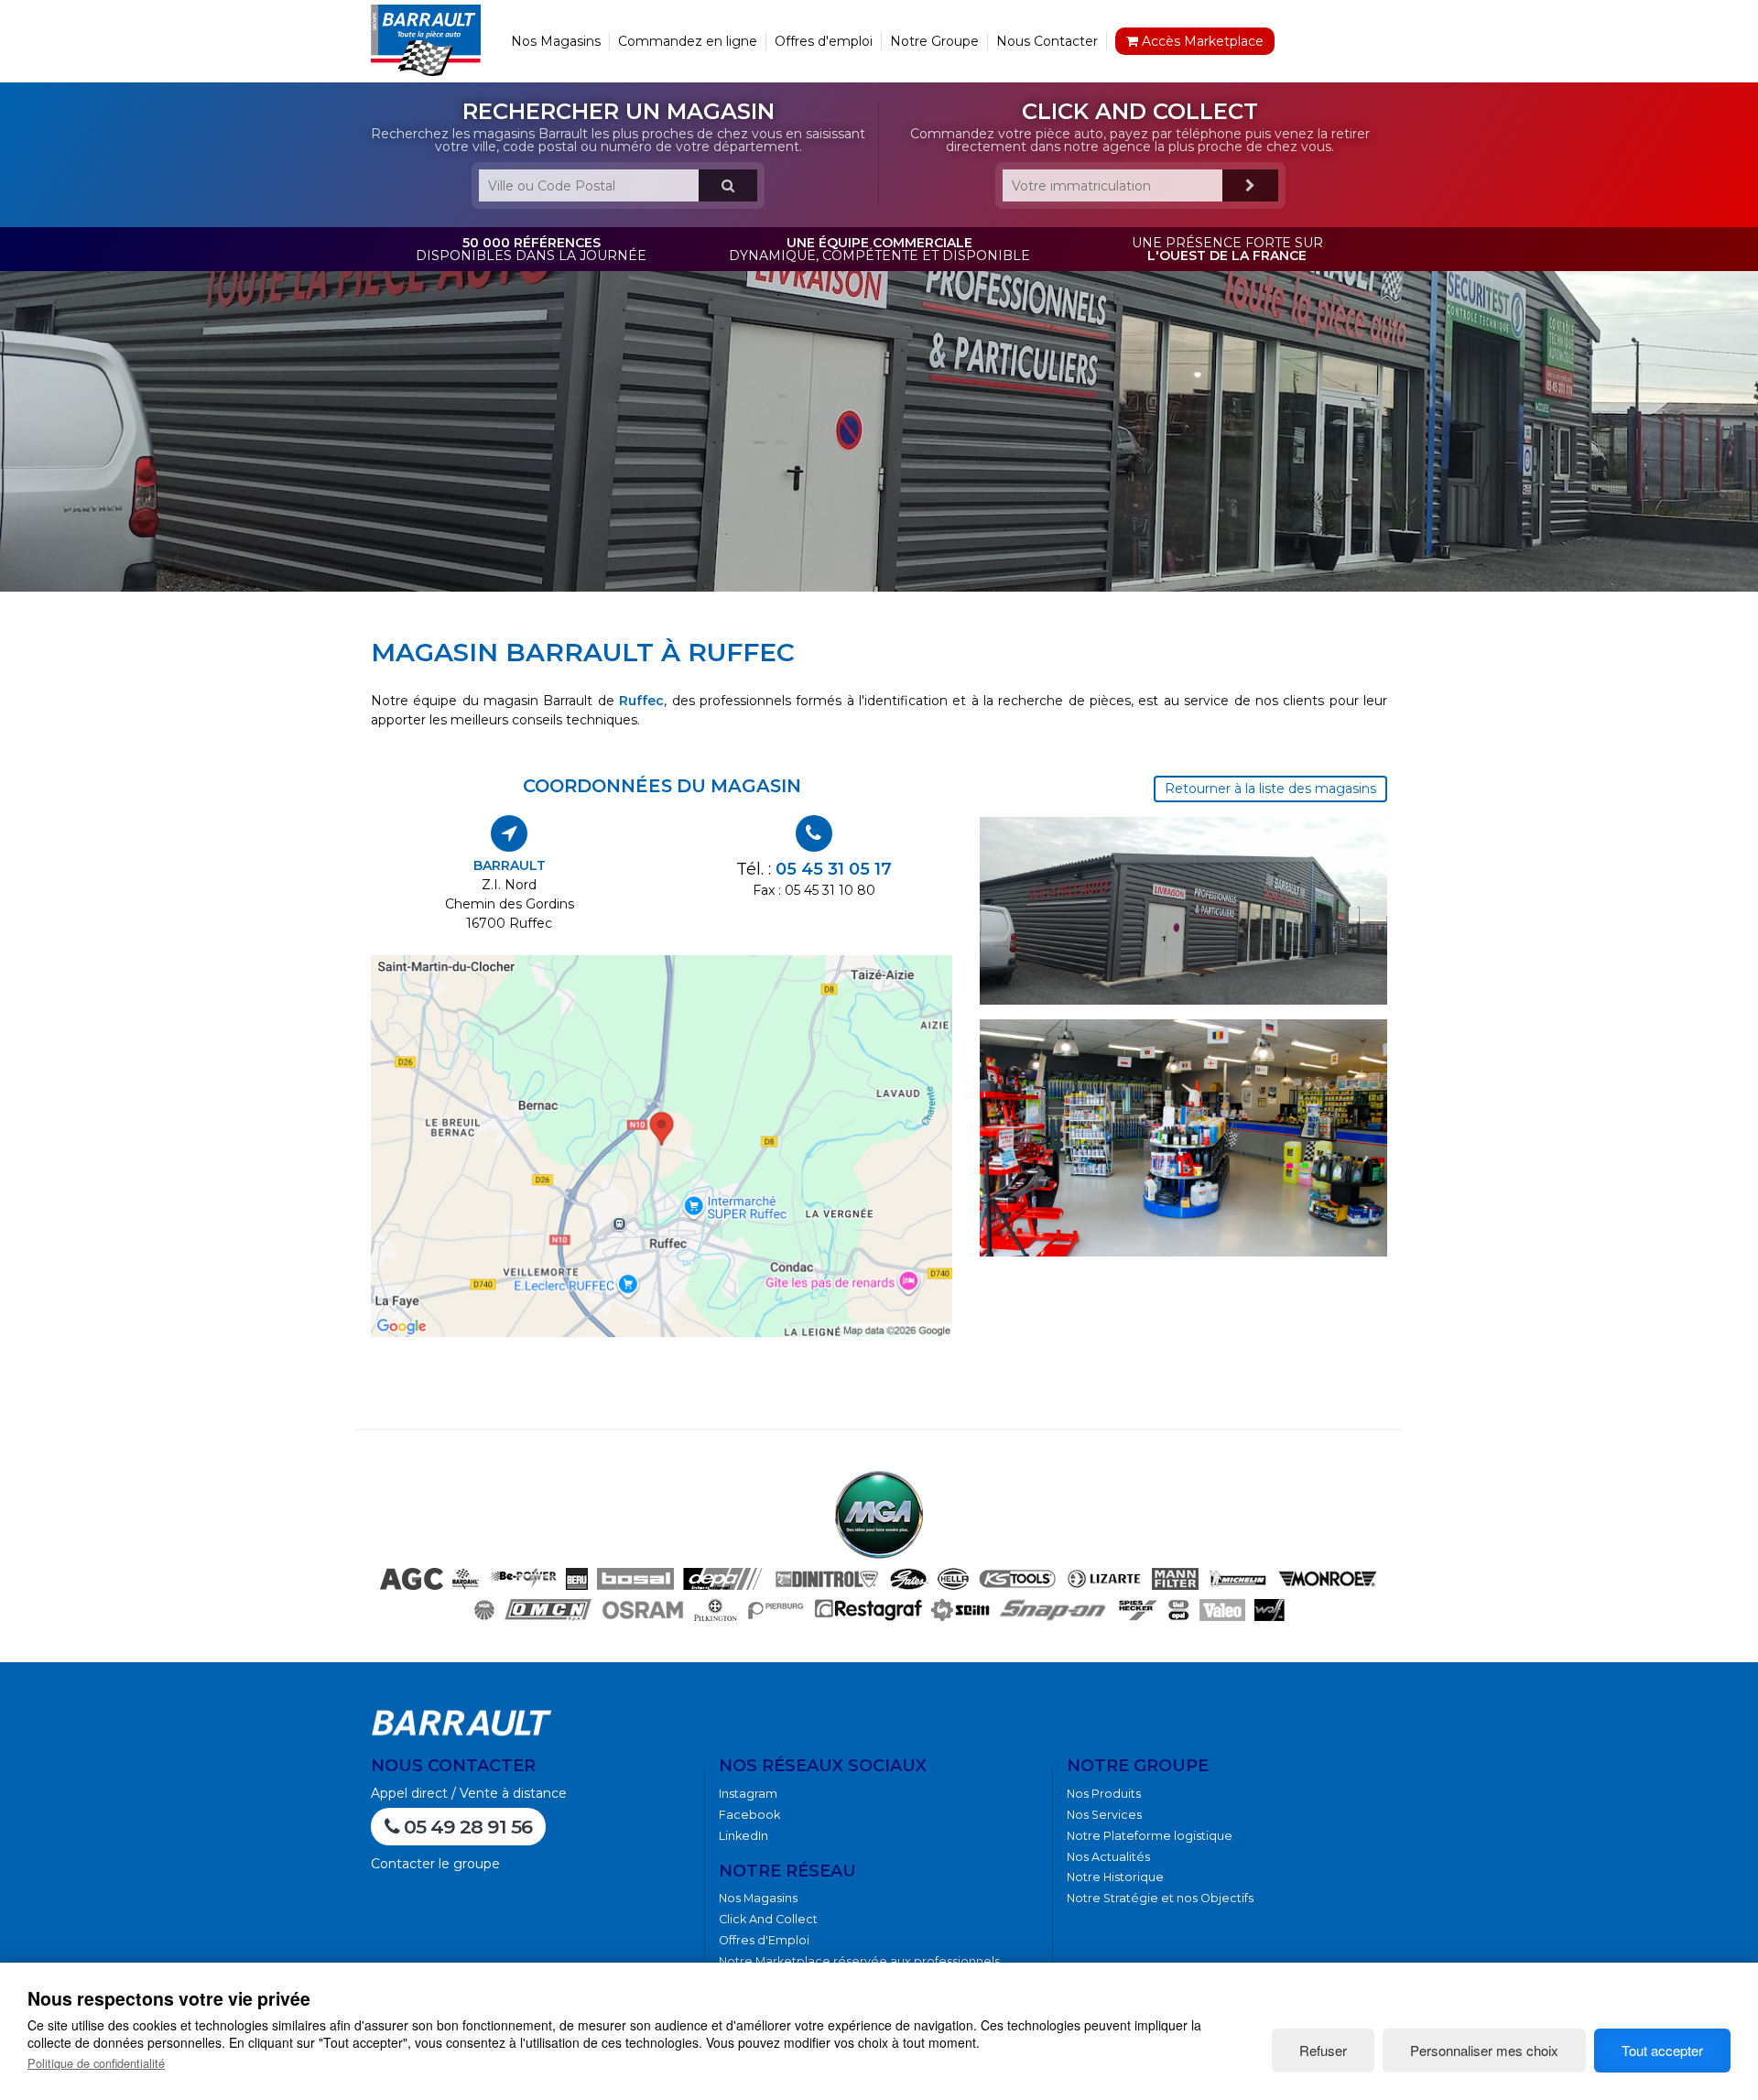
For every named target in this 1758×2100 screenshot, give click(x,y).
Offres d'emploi (824, 41)
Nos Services (1104, 1815)
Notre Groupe (934, 41)
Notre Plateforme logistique (1150, 1836)
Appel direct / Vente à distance (469, 1793)
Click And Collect (768, 1919)
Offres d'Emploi (764, 1940)
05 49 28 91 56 (466, 1827)
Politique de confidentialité (96, 2063)
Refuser (1323, 2050)
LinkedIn (743, 1836)
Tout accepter (1662, 2050)
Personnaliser (1484, 2050)
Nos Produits (1104, 1794)
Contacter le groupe (435, 1864)
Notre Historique (1115, 1877)
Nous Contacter (1047, 41)
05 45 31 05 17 (834, 869)
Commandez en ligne (688, 41)
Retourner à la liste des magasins (1270, 789)
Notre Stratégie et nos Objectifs (1160, 1898)
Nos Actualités (1108, 1857)
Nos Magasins (556, 41)
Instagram (748, 1794)
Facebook (749, 1815)
